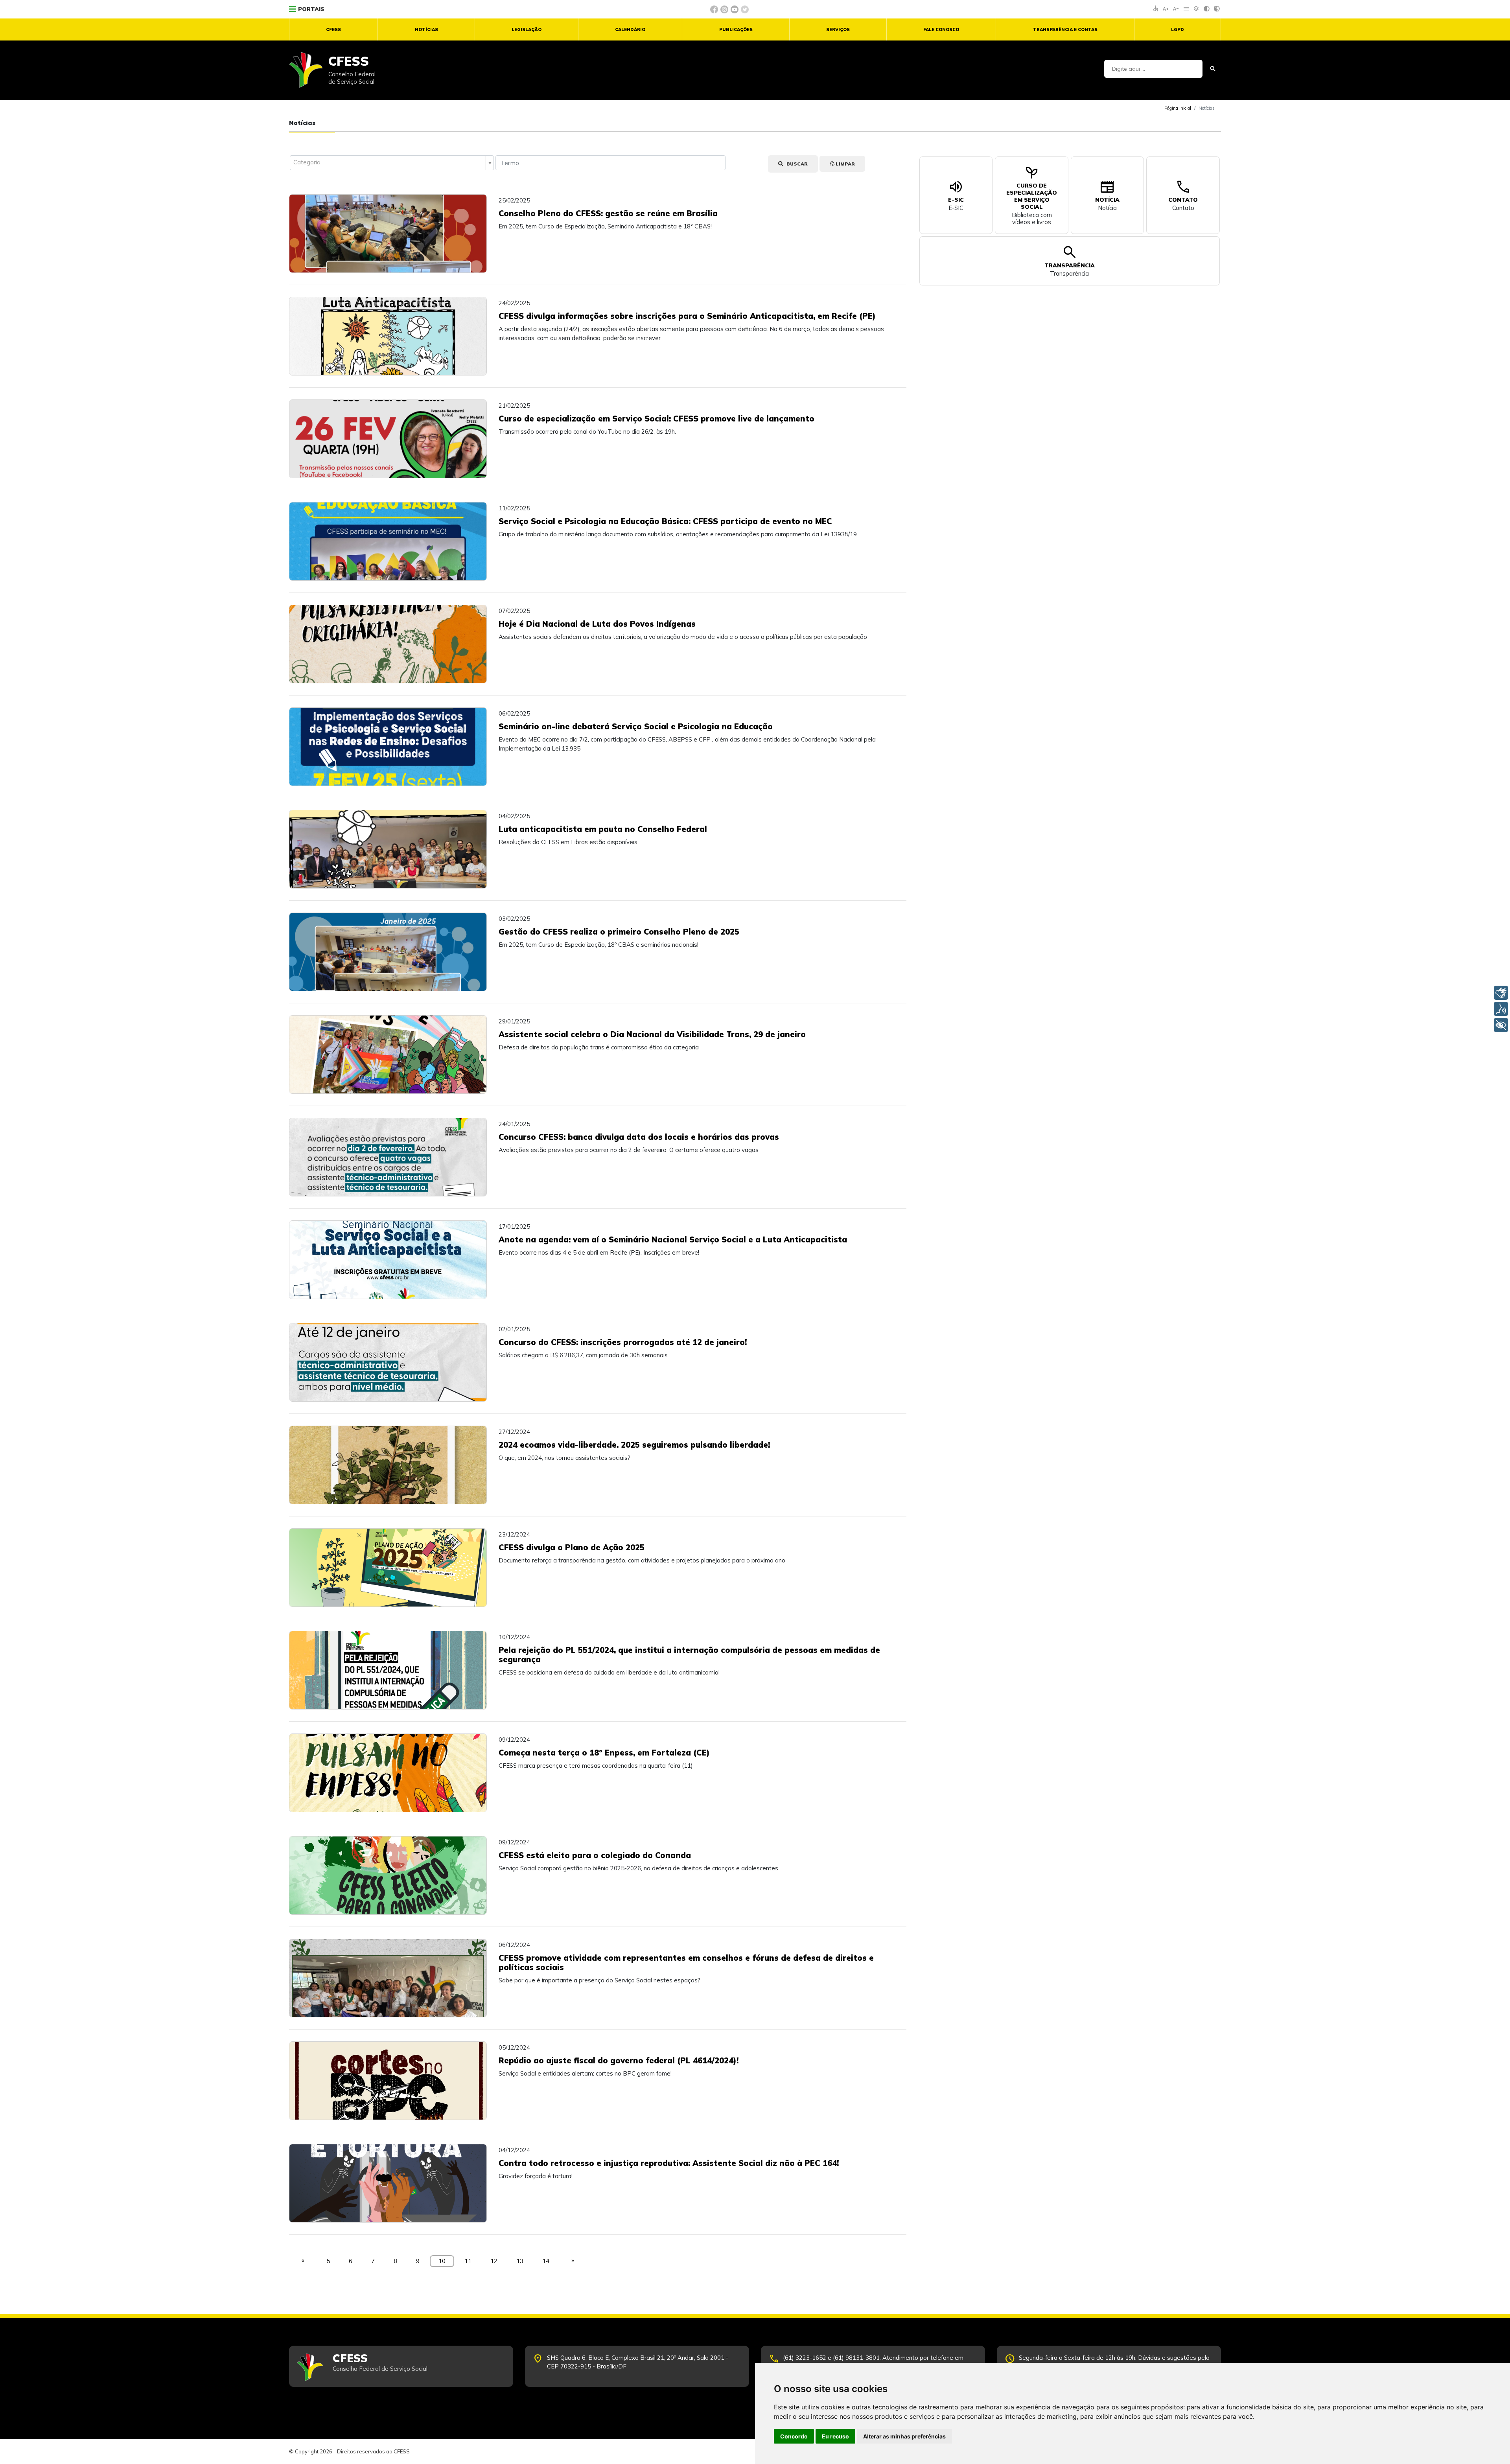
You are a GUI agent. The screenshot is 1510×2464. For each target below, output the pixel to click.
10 (442, 2261)
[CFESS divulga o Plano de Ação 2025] (388, 1567)
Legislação (527, 29)
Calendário (630, 29)
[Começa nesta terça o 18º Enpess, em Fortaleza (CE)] (388, 1772)
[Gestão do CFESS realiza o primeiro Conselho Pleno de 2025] (388, 951)
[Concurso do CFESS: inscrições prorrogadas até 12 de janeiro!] (388, 1362)
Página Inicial (1178, 108)
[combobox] (392, 163)
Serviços (838, 29)
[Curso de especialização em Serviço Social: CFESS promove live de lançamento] (388, 438)
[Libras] (1501, 993)
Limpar (845, 164)
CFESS (333, 29)
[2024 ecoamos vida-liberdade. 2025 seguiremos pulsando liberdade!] (388, 1464)
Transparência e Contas (1065, 29)
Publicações (736, 29)
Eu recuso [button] (835, 2436)
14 (546, 2261)
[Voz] (1501, 1009)
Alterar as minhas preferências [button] (904, 2436)
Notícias (426, 29)
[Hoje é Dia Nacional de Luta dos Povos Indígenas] (388, 643)
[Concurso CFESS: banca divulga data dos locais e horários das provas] (388, 1157)
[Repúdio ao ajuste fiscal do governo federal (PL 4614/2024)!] (388, 2080)
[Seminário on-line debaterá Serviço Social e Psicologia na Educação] (388, 746)
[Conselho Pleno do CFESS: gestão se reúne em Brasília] (388, 233)
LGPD (1178, 29)
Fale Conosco (941, 29)
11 (468, 2261)
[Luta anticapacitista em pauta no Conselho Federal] (388, 849)
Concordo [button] (794, 2436)
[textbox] (389, 163)
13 (520, 2261)
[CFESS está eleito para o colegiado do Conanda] (388, 1875)
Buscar (796, 164)
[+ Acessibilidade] (1501, 1025)
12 (494, 2261)
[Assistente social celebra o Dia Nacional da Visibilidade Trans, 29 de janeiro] (388, 1054)
